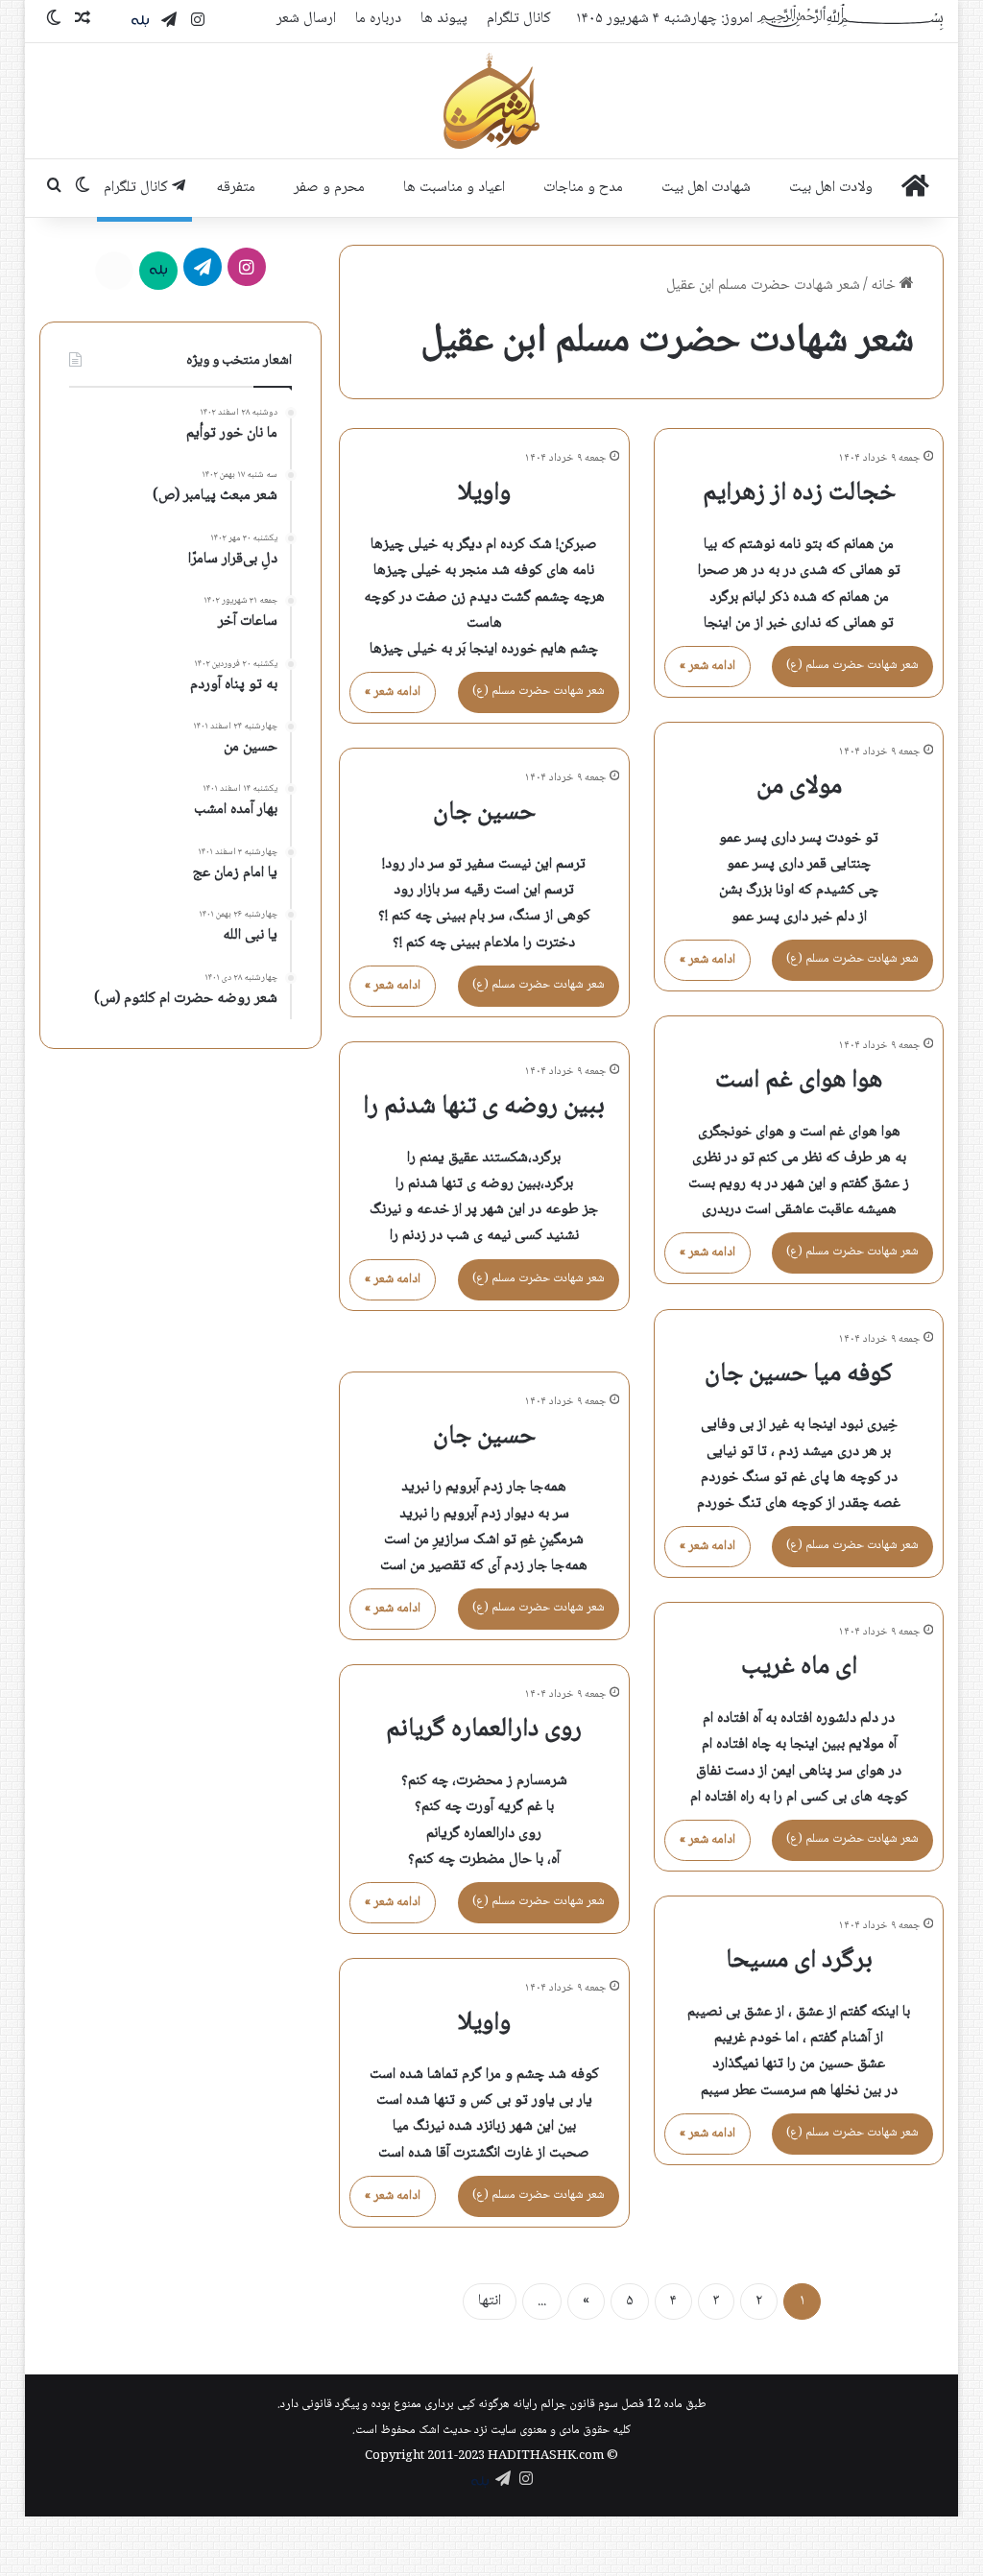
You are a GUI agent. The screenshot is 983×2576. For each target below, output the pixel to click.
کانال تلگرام (519, 19)
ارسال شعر (306, 19)
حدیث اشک (445, 2430)
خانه (885, 286)
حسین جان (484, 813)
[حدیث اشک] (491, 101)
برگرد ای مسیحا (799, 1961)
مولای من (799, 787)
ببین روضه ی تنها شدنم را (484, 1107)
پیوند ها (444, 19)
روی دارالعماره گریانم (484, 1729)
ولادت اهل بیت (831, 188)
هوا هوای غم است (799, 1081)
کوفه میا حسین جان (799, 1374)
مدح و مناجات (583, 188)
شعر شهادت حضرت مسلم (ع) (852, 665)
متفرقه (236, 188)
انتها (490, 2301)
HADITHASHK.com (546, 2456)
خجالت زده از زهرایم (799, 493)
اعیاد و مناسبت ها (454, 188)
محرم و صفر (329, 188)
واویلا (484, 493)
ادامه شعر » (707, 666)
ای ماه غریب (799, 1667)
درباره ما (378, 19)
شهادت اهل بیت (706, 188)
